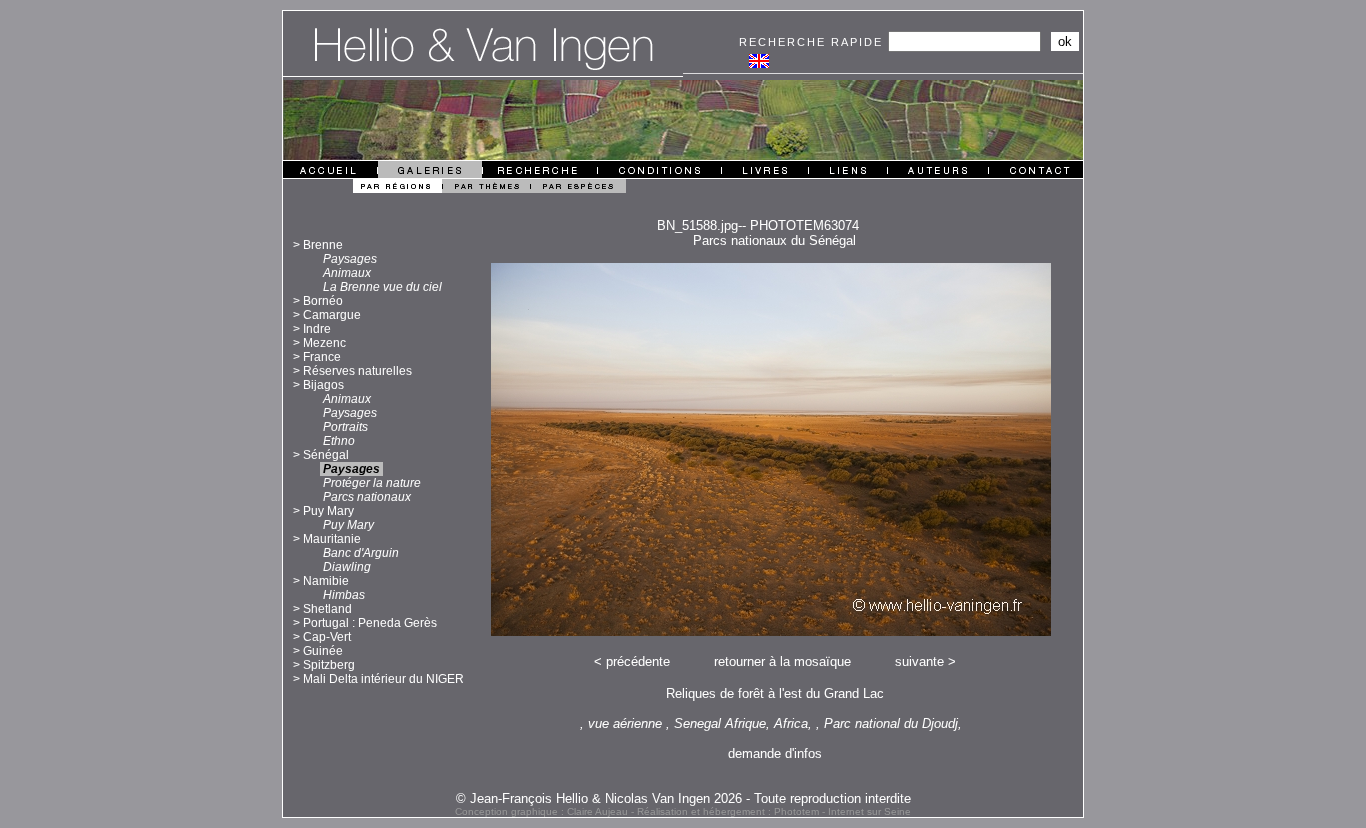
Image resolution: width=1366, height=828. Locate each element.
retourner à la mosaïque (782, 661)
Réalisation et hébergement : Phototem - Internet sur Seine (774, 811)
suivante (919, 661)
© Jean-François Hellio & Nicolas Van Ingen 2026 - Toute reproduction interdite (683, 798)
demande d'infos (775, 753)
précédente (638, 661)
